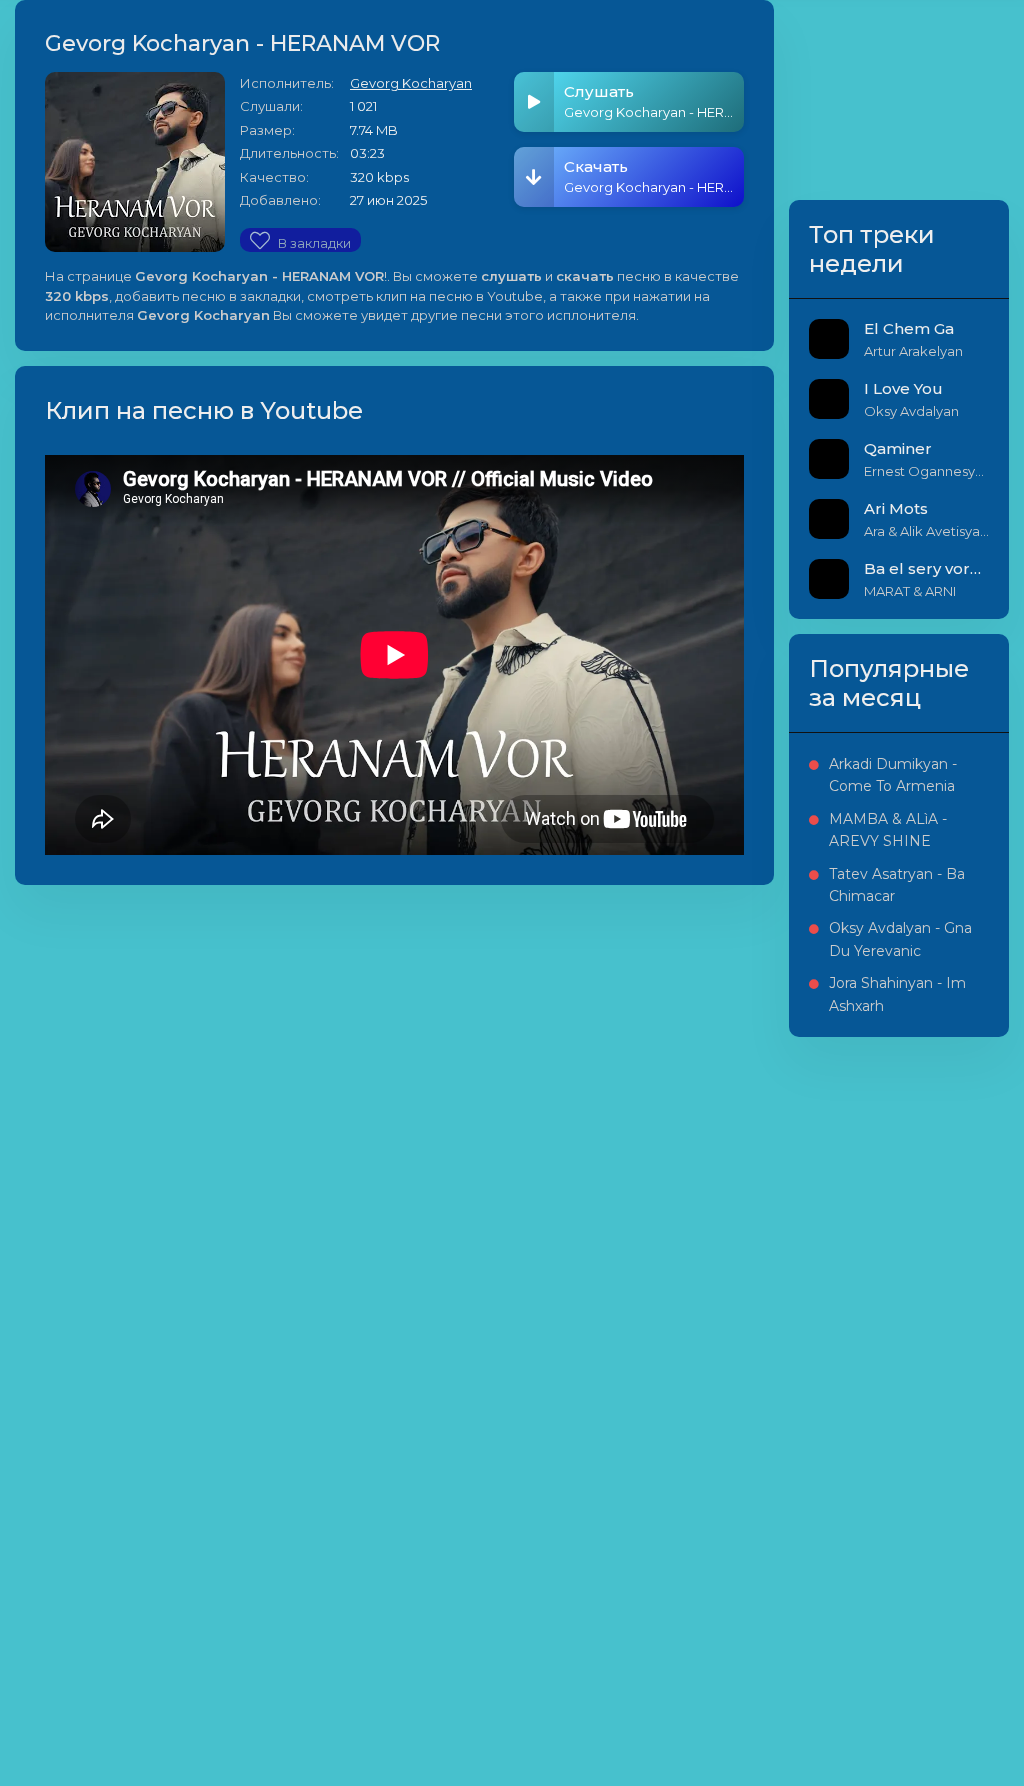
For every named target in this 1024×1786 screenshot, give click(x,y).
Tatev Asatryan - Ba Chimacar (897, 885)
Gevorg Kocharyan (411, 83)
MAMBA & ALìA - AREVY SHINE (888, 830)
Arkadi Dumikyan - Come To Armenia (893, 775)
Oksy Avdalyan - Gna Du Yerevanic (900, 939)
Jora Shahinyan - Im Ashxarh (897, 994)
